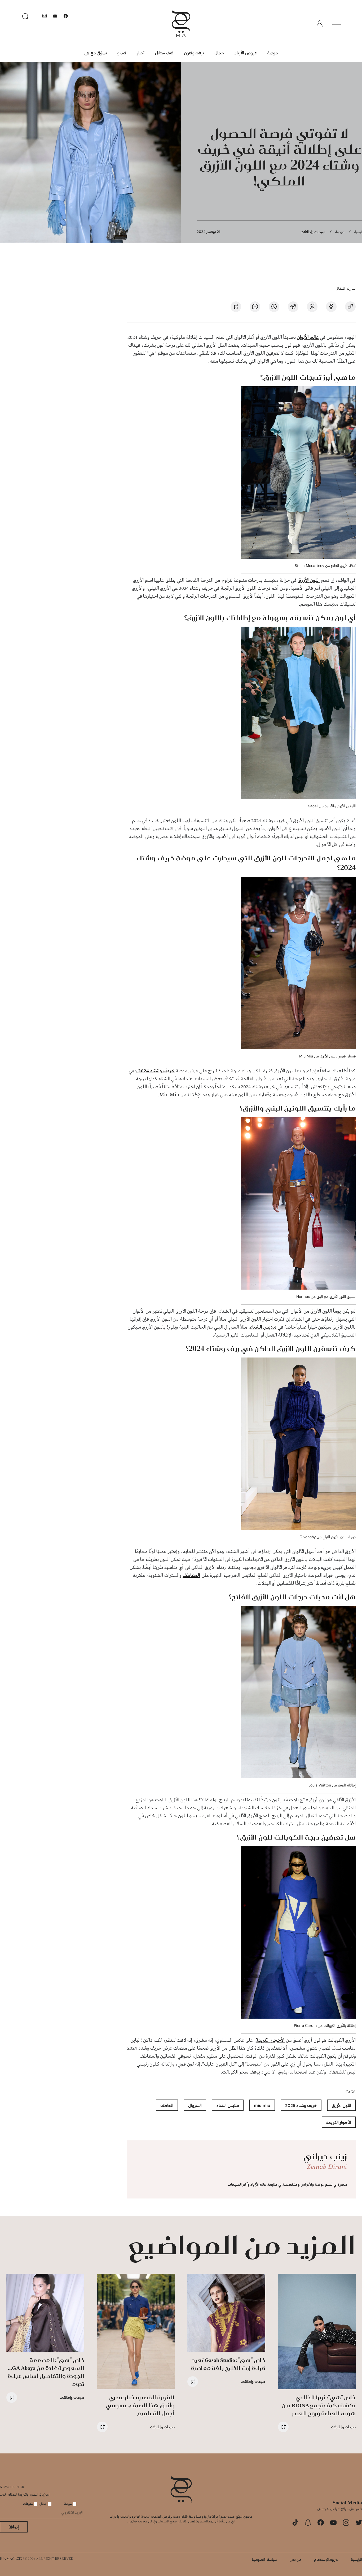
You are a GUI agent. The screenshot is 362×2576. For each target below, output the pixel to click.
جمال (219, 53)
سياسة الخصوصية (264, 2559)
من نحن (295, 2559)
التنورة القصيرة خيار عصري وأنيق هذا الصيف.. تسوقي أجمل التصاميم (140, 2405)
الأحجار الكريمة (270, 2040)
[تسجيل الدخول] (320, 24)
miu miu (262, 2105)
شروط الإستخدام (326, 2559)
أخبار (141, 53)
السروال (195, 2105)
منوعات (28, 2504)
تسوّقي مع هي (96, 53)
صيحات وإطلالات (313, 232)
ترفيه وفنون (194, 53)
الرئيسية (356, 2559)
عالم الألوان (308, 337)
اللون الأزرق (309, 580)
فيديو (122, 53)
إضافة (14, 2527)
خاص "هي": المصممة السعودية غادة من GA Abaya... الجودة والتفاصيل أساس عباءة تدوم (46, 2372)
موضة (273, 53)
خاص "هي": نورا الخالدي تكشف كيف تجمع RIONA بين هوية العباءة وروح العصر (319, 2405)
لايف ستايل (164, 53)
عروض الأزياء (246, 53)
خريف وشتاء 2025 (301, 2105)
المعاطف (191, 1576)
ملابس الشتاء (263, 1327)
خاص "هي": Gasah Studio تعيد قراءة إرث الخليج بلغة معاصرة (228, 2364)
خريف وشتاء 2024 (156, 1071)
